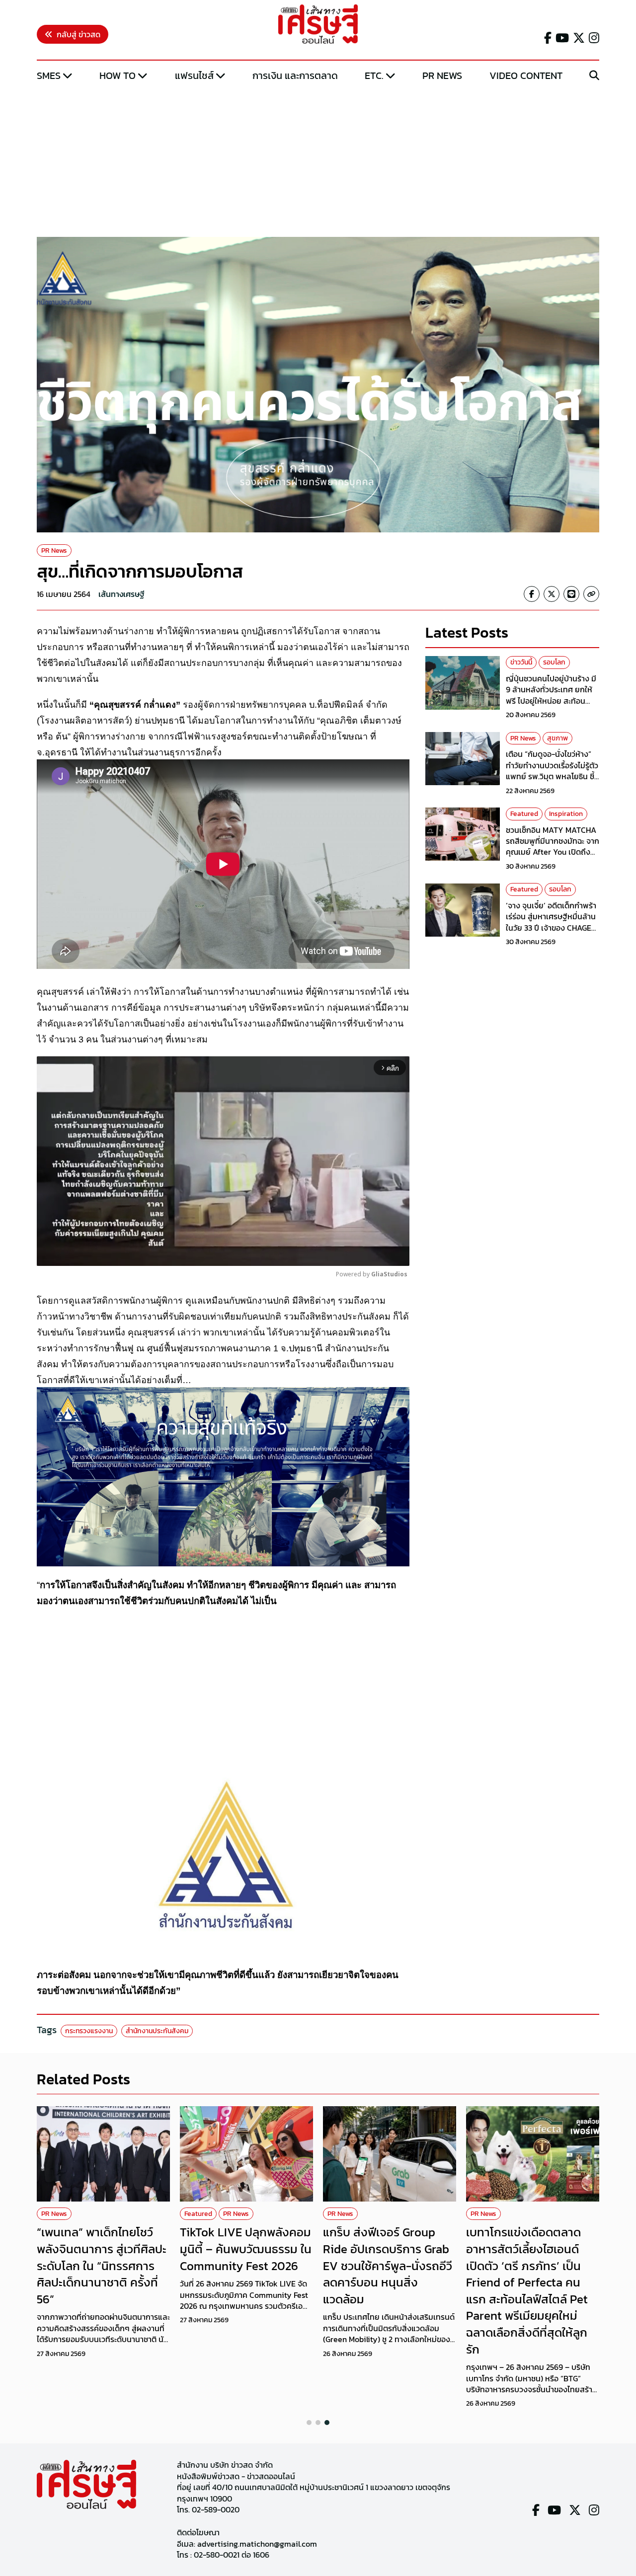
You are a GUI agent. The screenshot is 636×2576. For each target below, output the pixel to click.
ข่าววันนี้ (521, 662)
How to (118, 75)
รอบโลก (554, 662)
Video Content (526, 75)
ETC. (374, 75)
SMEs (49, 75)
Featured (524, 814)
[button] (309, 2423)
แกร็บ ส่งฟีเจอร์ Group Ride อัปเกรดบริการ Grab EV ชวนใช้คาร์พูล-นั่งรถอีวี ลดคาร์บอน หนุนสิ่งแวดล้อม (388, 2265)
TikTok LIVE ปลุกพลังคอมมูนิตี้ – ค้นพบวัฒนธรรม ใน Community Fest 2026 (246, 2249)
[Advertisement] (318, 160)
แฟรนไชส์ (194, 75)
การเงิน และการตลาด (295, 75)
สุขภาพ (557, 738)
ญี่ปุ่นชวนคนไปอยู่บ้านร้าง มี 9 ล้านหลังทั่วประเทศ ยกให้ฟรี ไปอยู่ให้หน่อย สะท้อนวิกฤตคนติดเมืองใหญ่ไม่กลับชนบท (552, 701)
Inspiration (566, 814)
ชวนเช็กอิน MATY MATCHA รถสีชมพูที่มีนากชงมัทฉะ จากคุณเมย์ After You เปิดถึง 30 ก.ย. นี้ (553, 846)
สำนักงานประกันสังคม (157, 2031)
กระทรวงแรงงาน (89, 2031)
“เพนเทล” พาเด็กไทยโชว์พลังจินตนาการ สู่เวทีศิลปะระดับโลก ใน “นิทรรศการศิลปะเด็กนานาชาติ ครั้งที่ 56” (102, 2265)
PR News (442, 75)
